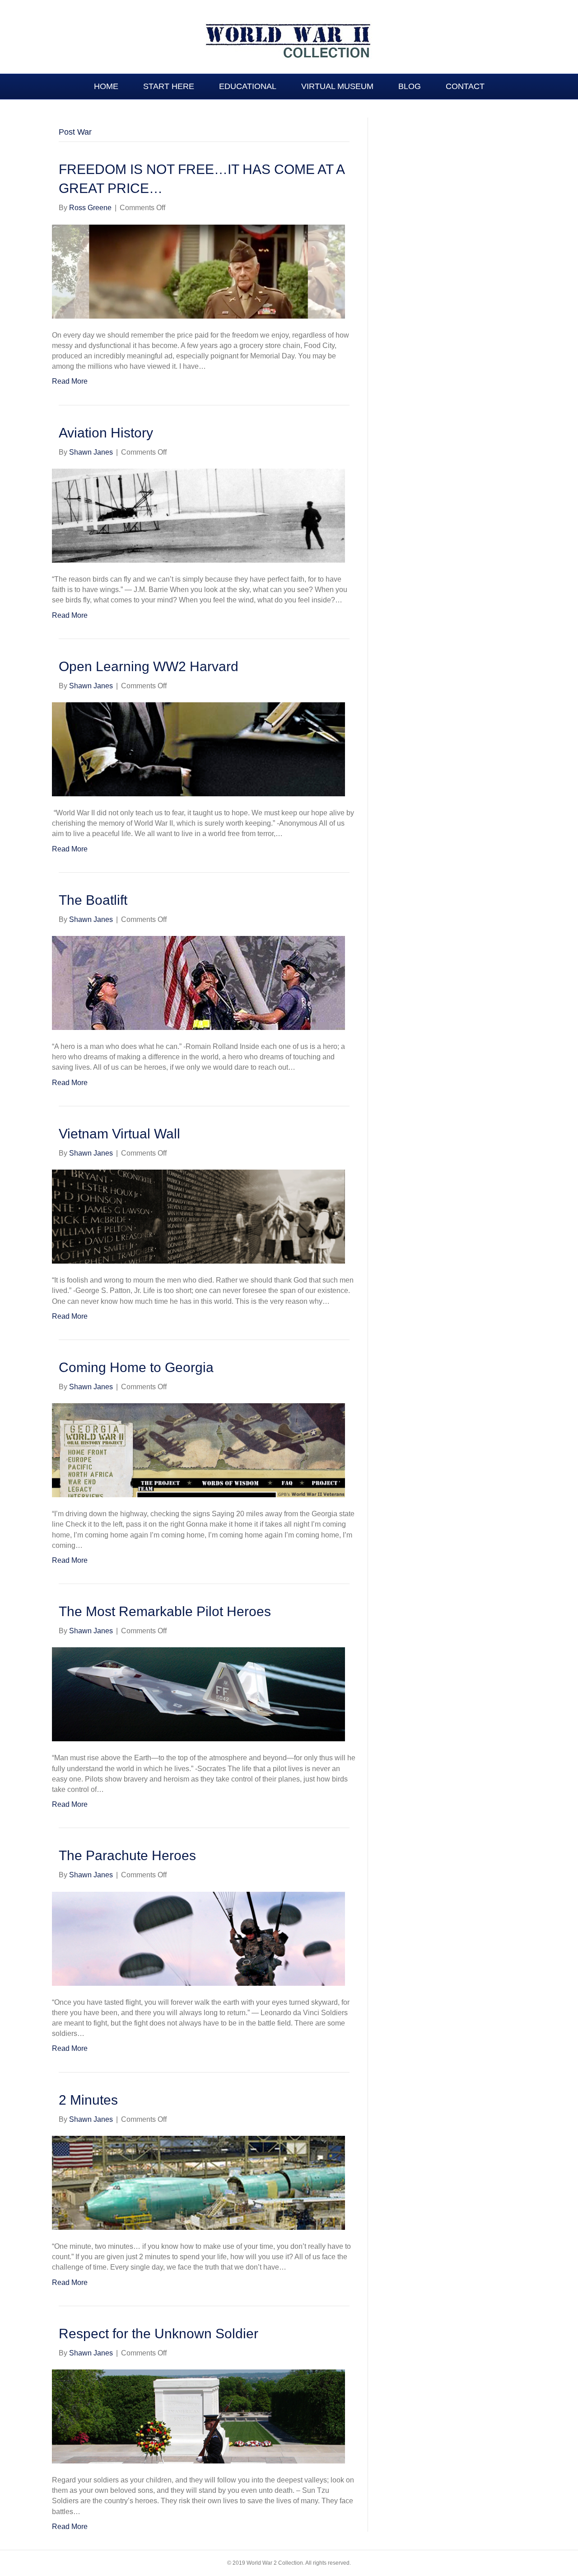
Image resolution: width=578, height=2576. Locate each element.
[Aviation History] (198, 515)
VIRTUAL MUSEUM (337, 86)
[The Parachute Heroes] (198, 1938)
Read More (70, 381)
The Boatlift (93, 900)
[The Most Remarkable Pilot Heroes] (198, 1694)
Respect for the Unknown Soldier (158, 2334)
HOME (106, 86)
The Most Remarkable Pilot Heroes (165, 1611)
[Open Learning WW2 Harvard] (198, 749)
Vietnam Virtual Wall (119, 1134)
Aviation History (106, 433)
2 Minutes (88, 2100)
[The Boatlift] (198, 982)
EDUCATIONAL (248, 86)
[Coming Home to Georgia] (198, 1450)
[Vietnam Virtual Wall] (198, 1216)
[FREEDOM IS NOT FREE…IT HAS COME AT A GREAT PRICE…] (198, 271)
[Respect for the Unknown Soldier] (198, 2416)
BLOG (410, 86)
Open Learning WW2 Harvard (149, 666)
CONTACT (465, 86)
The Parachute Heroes (127, 1855)
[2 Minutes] (198, 2182)
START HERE (169, 86)
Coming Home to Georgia (136, 1367)
